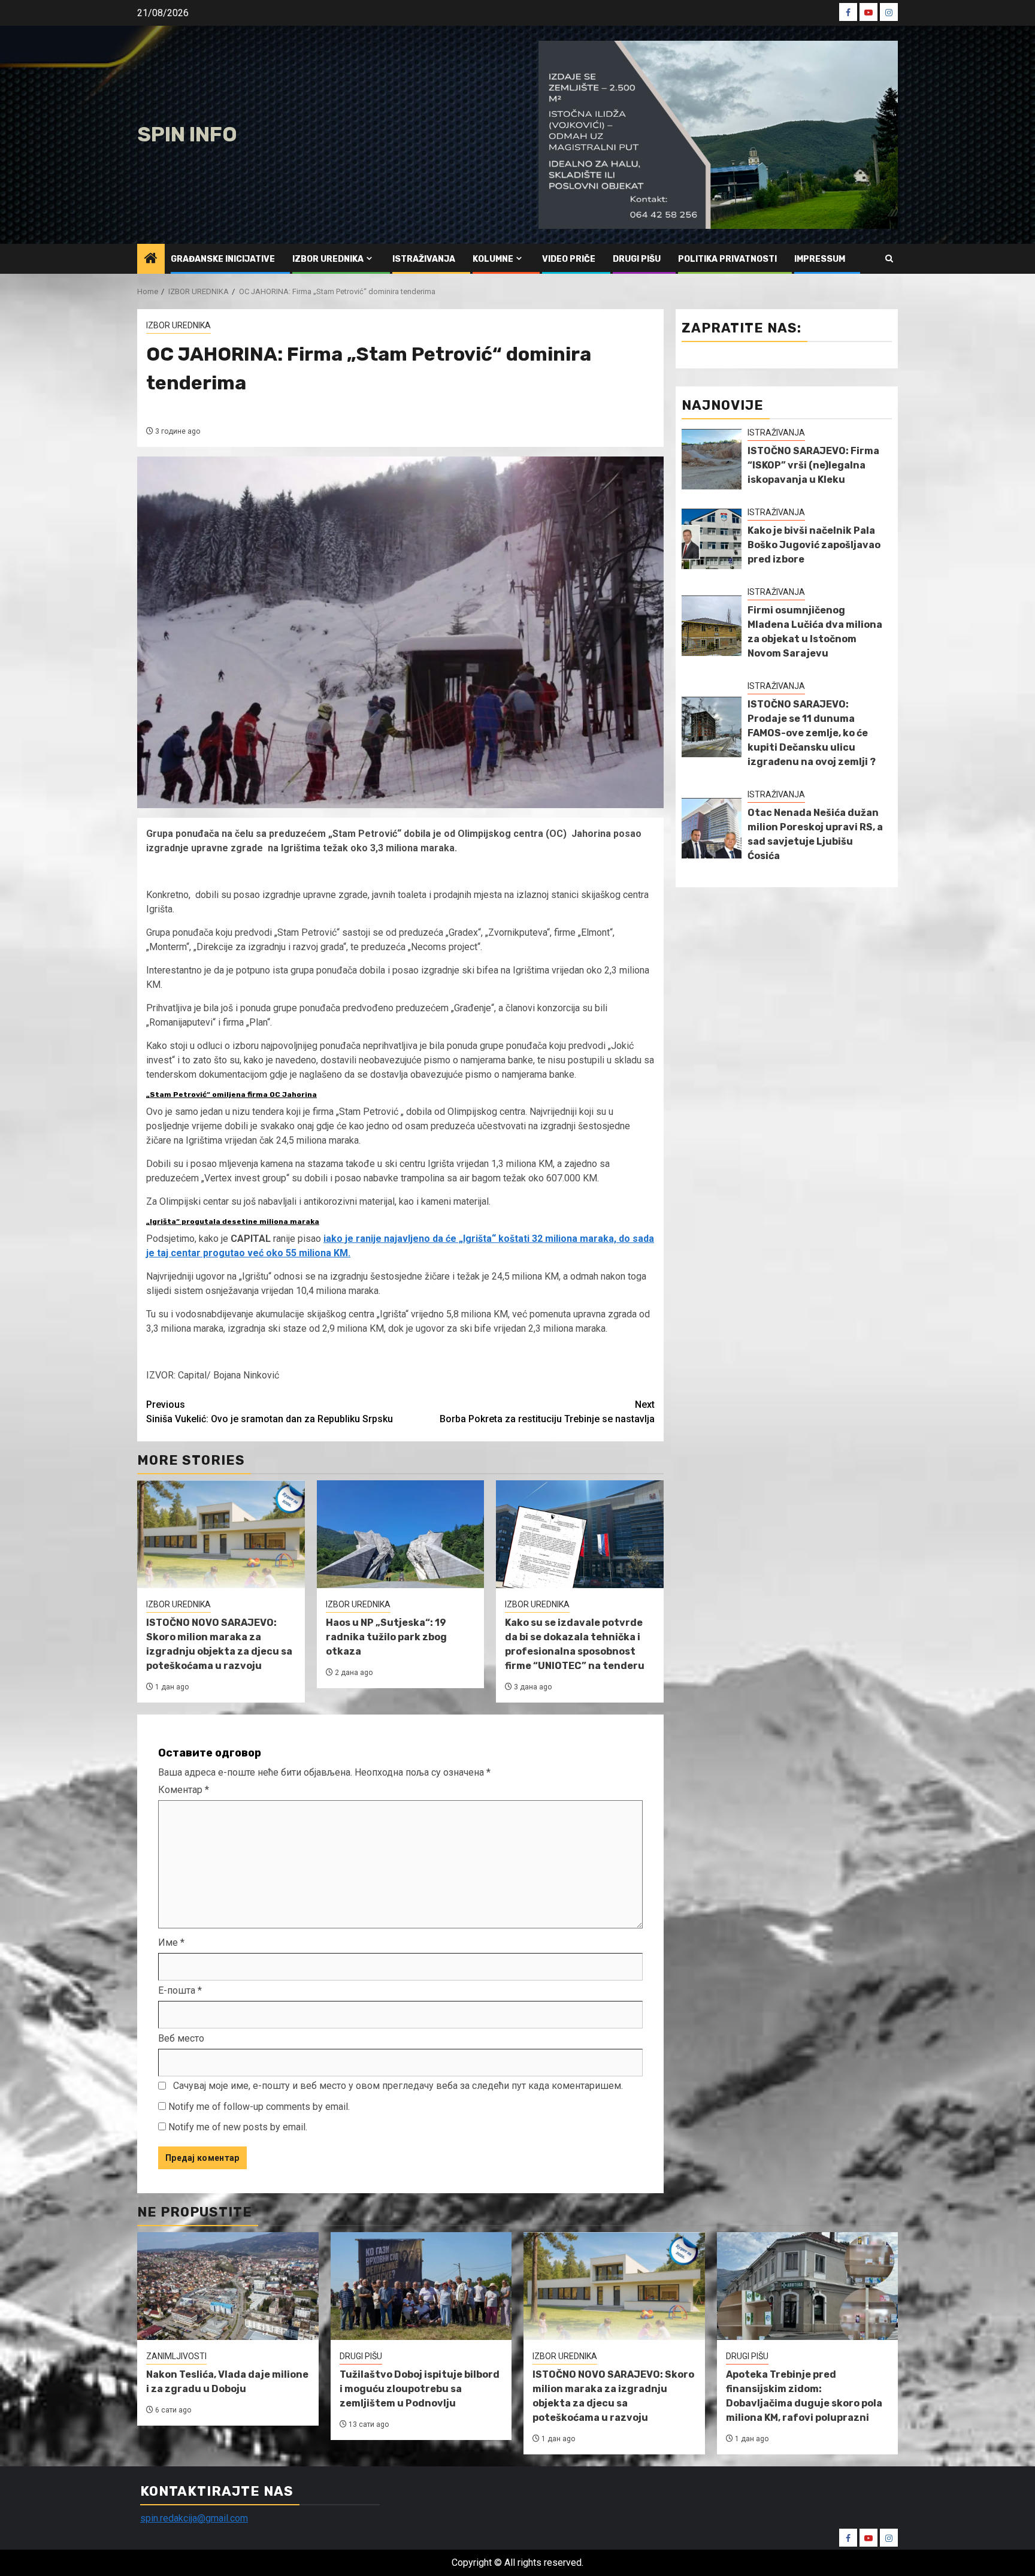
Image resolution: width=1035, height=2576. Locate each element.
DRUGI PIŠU (637, 259)
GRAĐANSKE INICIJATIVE (223, 259)
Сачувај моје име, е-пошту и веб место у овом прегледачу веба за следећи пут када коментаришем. (398, 2086)
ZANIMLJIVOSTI (176, 2356)
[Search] (889, 258)
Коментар (184, 1790)
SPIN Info (187, 134)
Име (171, 1942)
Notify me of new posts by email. (238, 2127)
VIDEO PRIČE (569, 259)
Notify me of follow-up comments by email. (259, 2107)
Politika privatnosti (727, 259)
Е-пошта (180, 1990)
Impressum (820, 259)
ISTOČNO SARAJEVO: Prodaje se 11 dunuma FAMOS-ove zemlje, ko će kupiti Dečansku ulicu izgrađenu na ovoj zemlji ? (812, 733)
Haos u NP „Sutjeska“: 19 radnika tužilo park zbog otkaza (386, 1637)
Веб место (181, 2038)
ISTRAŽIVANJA (424, 259)
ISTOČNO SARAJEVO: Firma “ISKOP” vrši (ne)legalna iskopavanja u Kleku (813, 465)
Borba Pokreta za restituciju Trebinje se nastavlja (547, 1412)
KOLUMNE (493, 259)
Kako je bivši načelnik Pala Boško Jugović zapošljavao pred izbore (814, 545)
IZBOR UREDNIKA (328, 259)
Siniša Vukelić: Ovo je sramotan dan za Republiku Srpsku (270, 1412)
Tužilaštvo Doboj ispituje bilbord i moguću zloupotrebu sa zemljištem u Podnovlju (420, 2389)
